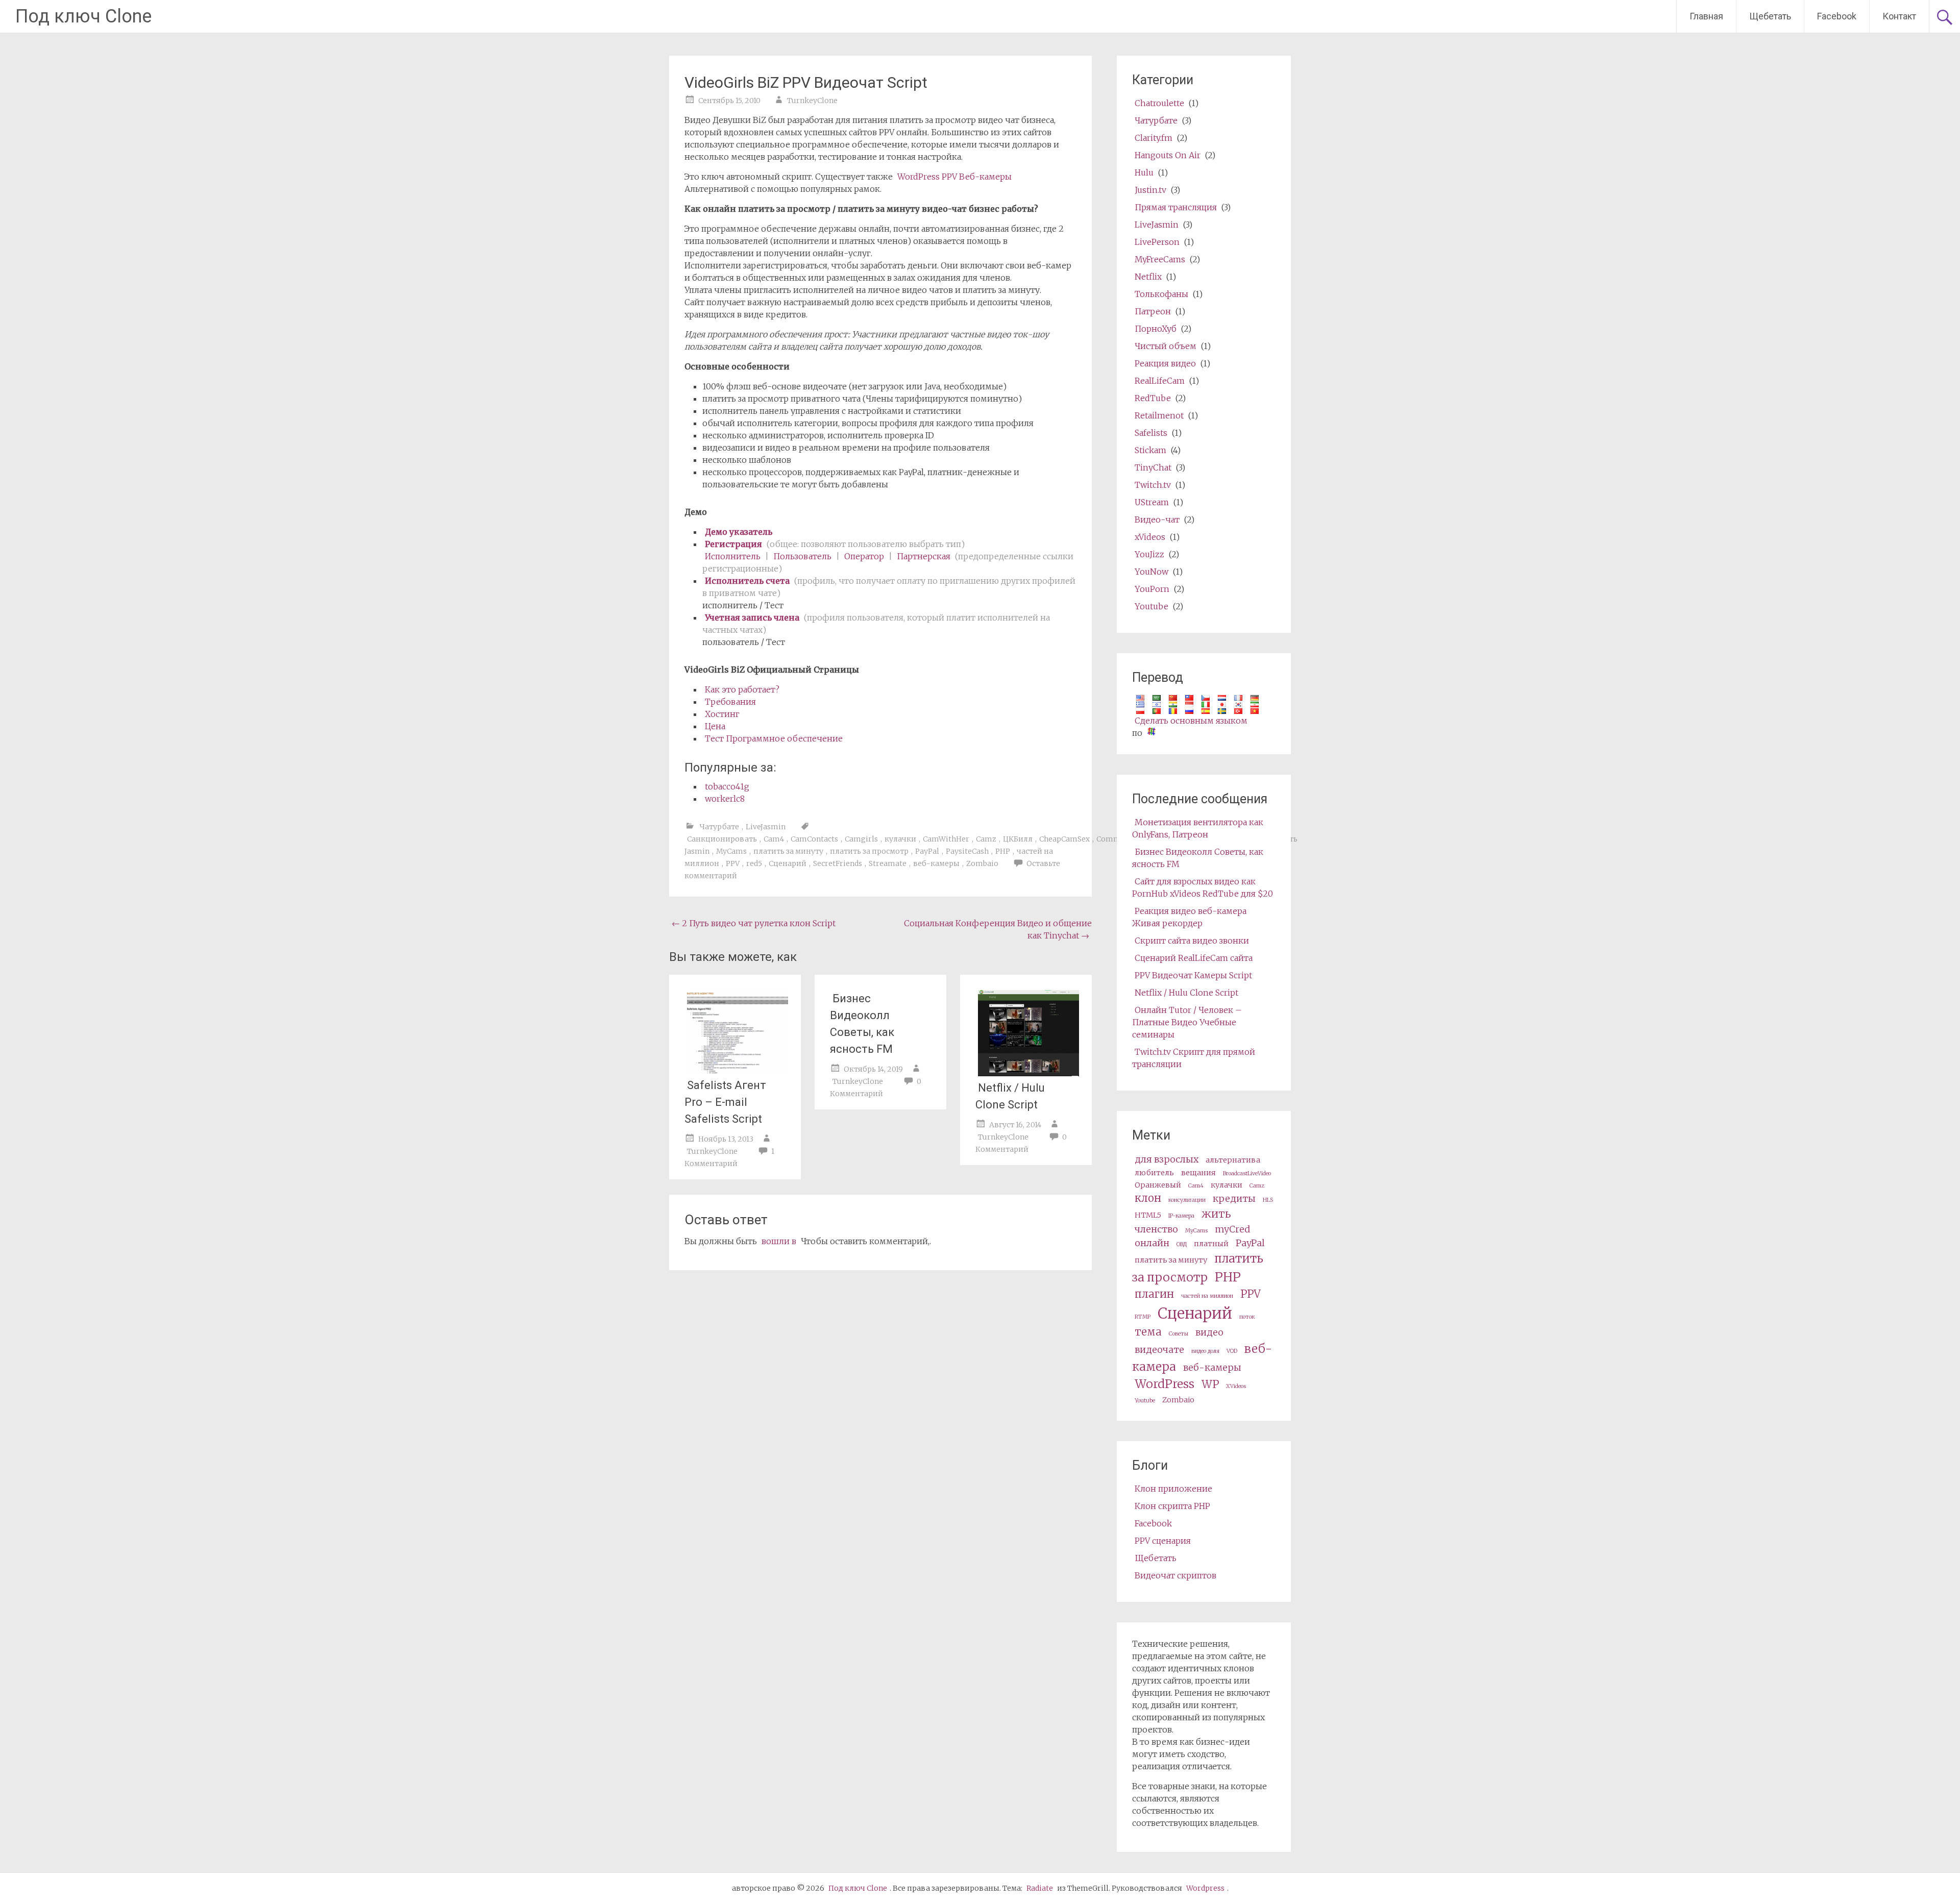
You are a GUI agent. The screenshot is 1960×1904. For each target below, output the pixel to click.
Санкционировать (722, 839)
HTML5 (1148, 1215)
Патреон (1153, 311)
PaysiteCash (967, 851)
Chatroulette (1159, 103)
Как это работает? (742, 689)
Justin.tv (1150, 190)
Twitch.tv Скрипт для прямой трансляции (1194, 1058)
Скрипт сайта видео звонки (1192, 941)
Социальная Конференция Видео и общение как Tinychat (998, 929)
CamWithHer (946, 839)
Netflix (1148, 277)
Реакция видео (1165, 363)
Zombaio (982, 863)
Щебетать (1770, 16)
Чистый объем (1166, 346)
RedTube (1153, 398)
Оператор (864, 556)
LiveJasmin (766, 827)
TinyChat (1153, 467)
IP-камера (1181, 1216)
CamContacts (814, 839)
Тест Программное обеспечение (774, 738)
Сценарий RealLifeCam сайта (1194, 958)
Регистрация (733, 544)
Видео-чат (1157, 520)
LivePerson (1157, 242)
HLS (1268, 1200)
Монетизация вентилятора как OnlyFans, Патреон (1198, 828)
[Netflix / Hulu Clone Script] (1028, 1073)
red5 (754, 863)
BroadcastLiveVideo (1247, 1173)
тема (1148, 1332)
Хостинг (722, 714)
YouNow (1151, 572)
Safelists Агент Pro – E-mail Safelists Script (725, 1102)
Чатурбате (719, 827)
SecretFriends (838, 863)
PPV (733, 863)
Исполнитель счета (747, 581)
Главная (1706, 16)
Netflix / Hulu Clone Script (1010, 1096)
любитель (1154, 1173)
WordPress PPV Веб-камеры (954, 177)
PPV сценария (1163, 1541)
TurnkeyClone (812, 101)
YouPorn (1152, 589)
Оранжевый (1158, 1185)
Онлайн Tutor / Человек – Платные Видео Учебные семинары (1187, 1022)
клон (1148, 1198)
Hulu (1144, 172)
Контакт (1899, 16)
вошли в (779, 1241)
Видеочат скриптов (1175, 1575)
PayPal (927, 851)
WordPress (1165, 1384)
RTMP (1143, 1317)
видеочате (1159, 1350)
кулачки (900, 839)
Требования (730, 702)
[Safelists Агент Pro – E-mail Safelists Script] (738, 1071)
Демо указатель (739, 532)
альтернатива (1233, 1160)
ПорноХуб (1156, 329)
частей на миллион (1207, 1296)
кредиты (1234, 1198)
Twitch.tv (1153, 485)
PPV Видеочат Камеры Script (1193, 975)
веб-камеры (936, 863)
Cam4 (774, 839)
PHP (1003, 851)
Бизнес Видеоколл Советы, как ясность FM (862, 1024)
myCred (1232, 1229)
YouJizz (1149, 554)
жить (1216, 1214)
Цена (715, 726)
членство (1156, 1229)
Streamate (888, 863)
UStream (1152, 502)
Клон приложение (1173, 1489)
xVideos (1150, 537)
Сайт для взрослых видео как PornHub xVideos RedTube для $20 (1203, 887)
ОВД (1182, 1244)
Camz (986, 839)
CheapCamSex (1064, 839)
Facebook (1837, 16)
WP (1210, 1384)
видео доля (1205, 1351)
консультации (1187, 1200)
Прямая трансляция (1176, 207)
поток (1247, 1317)
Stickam (1150, 450)
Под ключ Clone (83, 16)
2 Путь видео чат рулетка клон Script (754, 923)
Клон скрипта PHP (1172, 1506)
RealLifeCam (1160, 381)
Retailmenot (1159, 415)
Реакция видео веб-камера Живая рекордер (1189, 917)
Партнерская (924, 556)
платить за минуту (788, 851)
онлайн (1152, 1243)
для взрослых (1167, 1159)
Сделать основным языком (1191, 721)
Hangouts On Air (1168, 155)
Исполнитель (733, 556)
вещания (1198, 1173)
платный (1211, 1244)
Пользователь (802, 556)
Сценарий (788, 863)
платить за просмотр (869, 851)
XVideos (1236, 1386)
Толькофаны (1161, 294)
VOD (1232, 1351)
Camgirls (861, 839)
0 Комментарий (876, 1087)
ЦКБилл (1018, 839)
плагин (1154, 1294)
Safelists (1151, 433)
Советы (1179, 1334)
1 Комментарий (729, 1157)
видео (1209, 1332)
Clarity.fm (1154, 138)
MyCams (731, 851)
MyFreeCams (1160, 259)
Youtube (1151, 606)
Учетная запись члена (753, 617)
